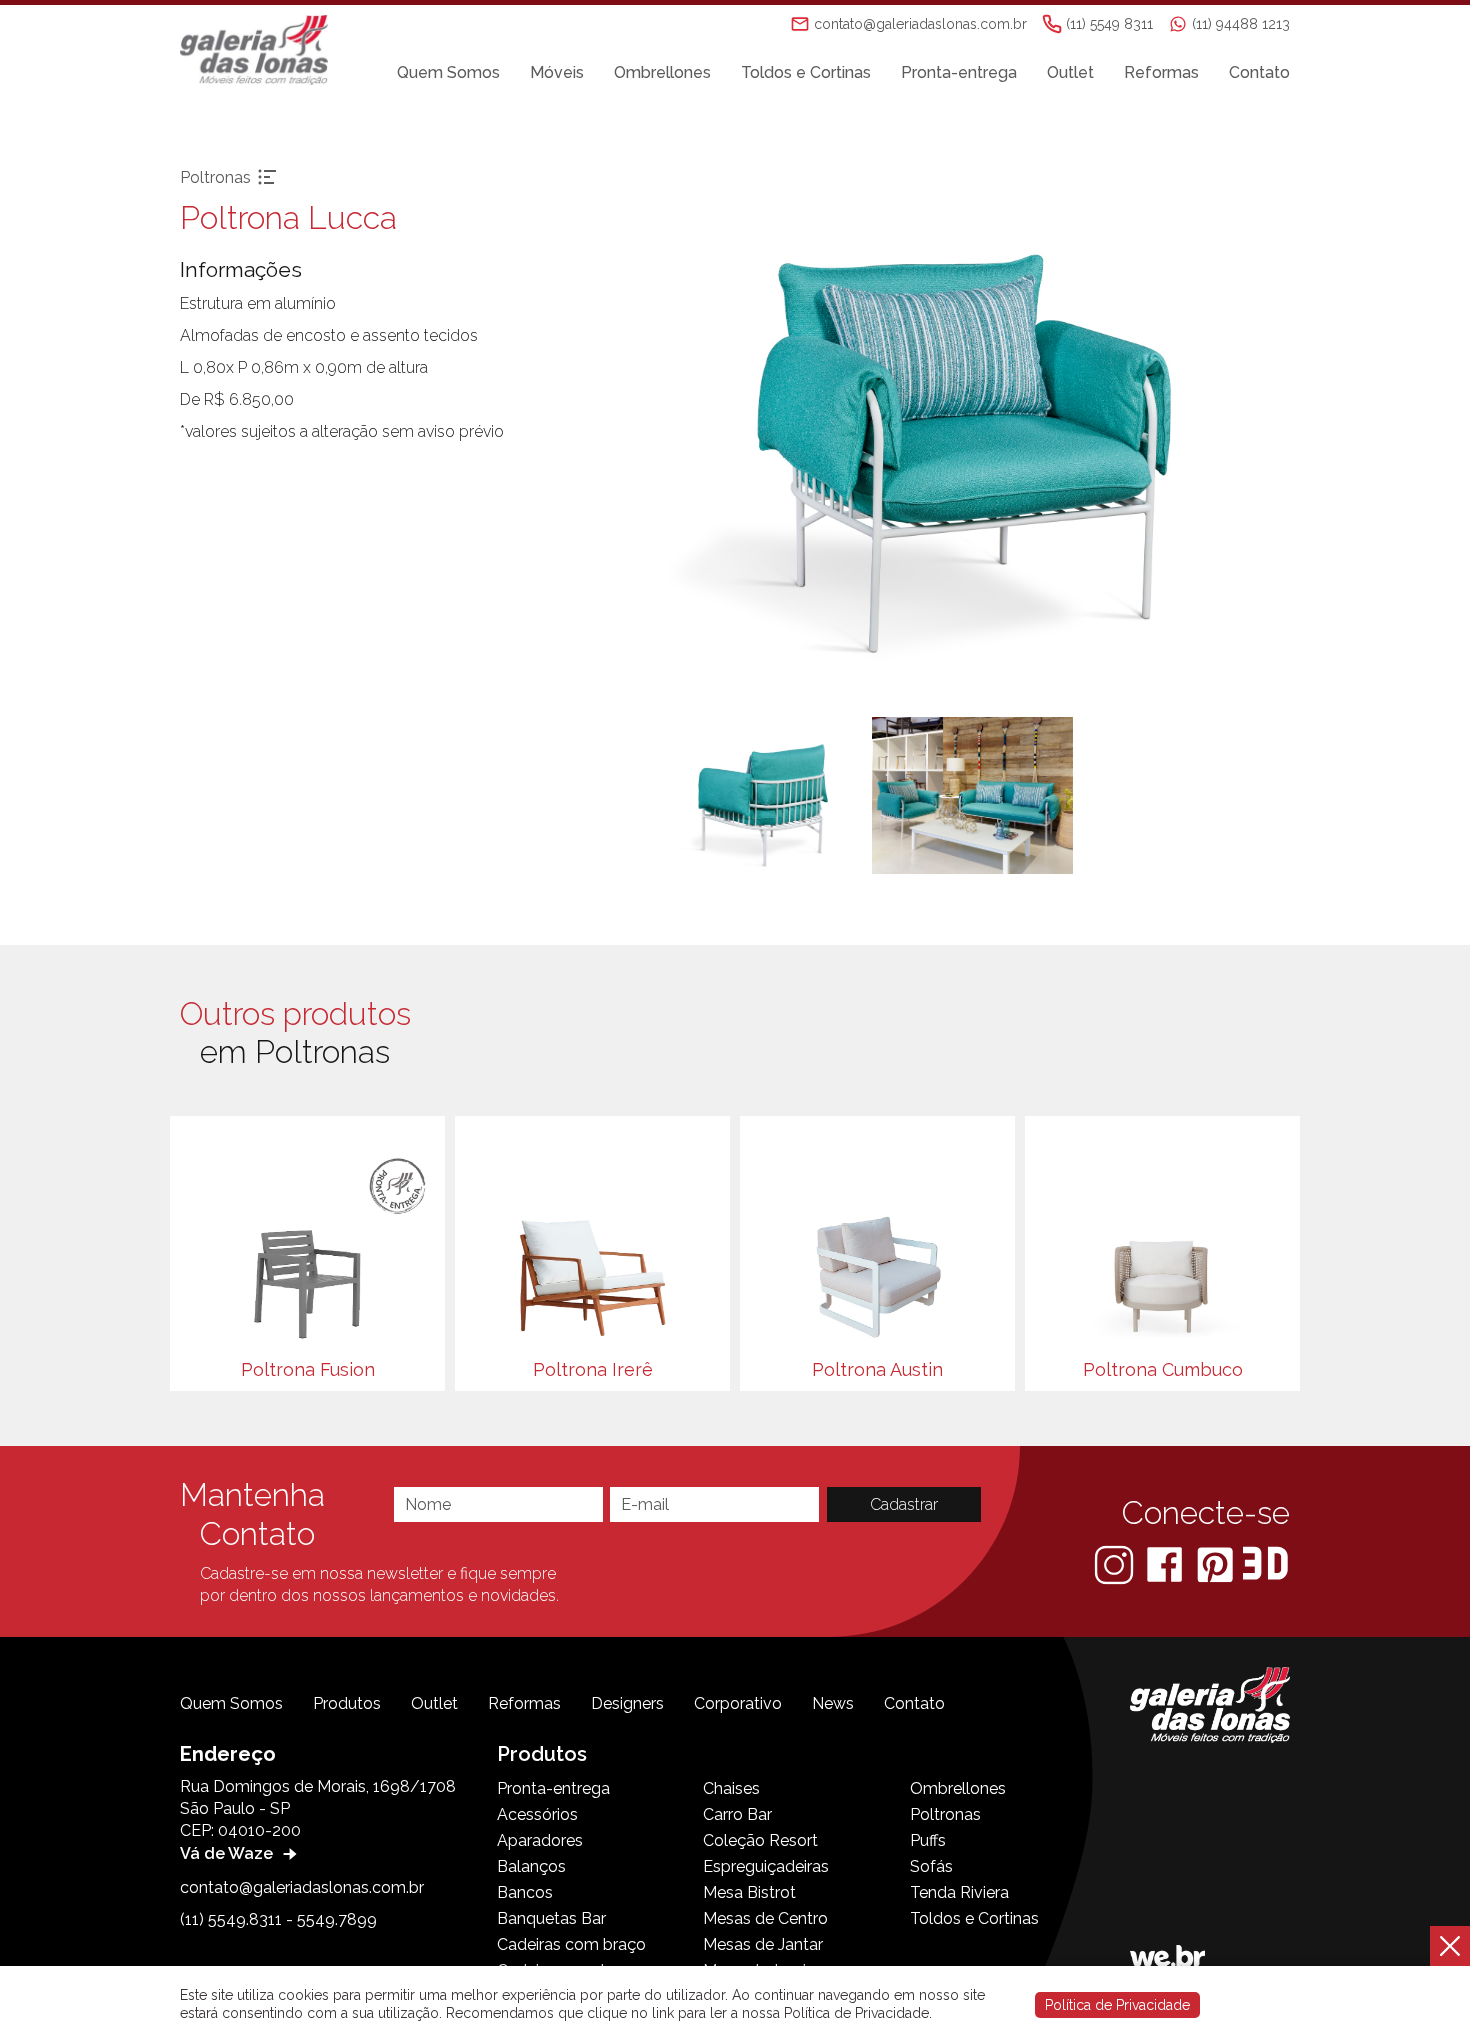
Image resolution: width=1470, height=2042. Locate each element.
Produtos (347, 1703)
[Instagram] (1116, 1563)
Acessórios (537, 1814)
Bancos (525, 1892)
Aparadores (540, 1840)
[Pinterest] (1217, 1563)
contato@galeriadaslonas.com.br (302, 1887)
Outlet (1070, 72)
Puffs (928, 1840)
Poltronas (945, 1814)
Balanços (531, 1866)
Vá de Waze (228, 1853)
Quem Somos (448, 72)
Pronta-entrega (959, 72)
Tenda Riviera (959, 1892)
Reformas (1161, 72)
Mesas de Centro (765, 1918)
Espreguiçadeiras (766, 1866)
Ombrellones (662, 72)
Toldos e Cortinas (806, 72)
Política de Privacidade (1117, 2005)
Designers (627, 1703)
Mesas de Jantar (763, 1944)
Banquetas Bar (551, 1918)
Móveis (557, 72)
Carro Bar (737, 1814)
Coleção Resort (760, 1840)
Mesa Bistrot (749, 1892)
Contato (1259, 72)
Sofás (931, 1866)
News (833, 1703)
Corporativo (738, 1703)
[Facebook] (1166, 1563)
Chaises (731, 1788)
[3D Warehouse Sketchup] (1265, 1563)
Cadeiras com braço (571, 1944)
